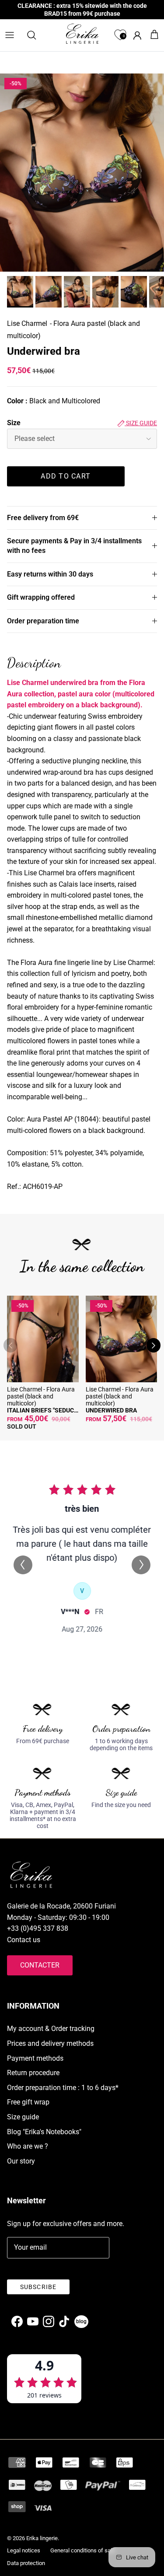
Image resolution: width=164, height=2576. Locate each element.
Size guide (141, 423)
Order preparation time (43, 621)
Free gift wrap (28, 2102)
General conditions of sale (83, 2550)
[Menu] (10, 35)
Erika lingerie (42, 2538)
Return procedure (33, 2073)
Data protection (26, 2563)
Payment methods (35, 2058)
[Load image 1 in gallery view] (82, 173)
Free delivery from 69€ (43, 518)
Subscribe (38, 2287)
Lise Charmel (27, 323)
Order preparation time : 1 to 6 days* (63, 2088)
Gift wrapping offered (41, 597)
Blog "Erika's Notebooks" (44, 2132)
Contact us (24, 1940)
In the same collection (82, 1266)
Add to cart (66, 476)
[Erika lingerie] (82, 34)
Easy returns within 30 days (50, 574)
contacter (40, 1965)
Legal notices (24, 2550)
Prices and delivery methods (50, 2043)
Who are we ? (28, 2146)
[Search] (36, 35)
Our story (21, 2161)
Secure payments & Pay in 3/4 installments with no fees (74, 546)
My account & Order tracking (51, 2029)
